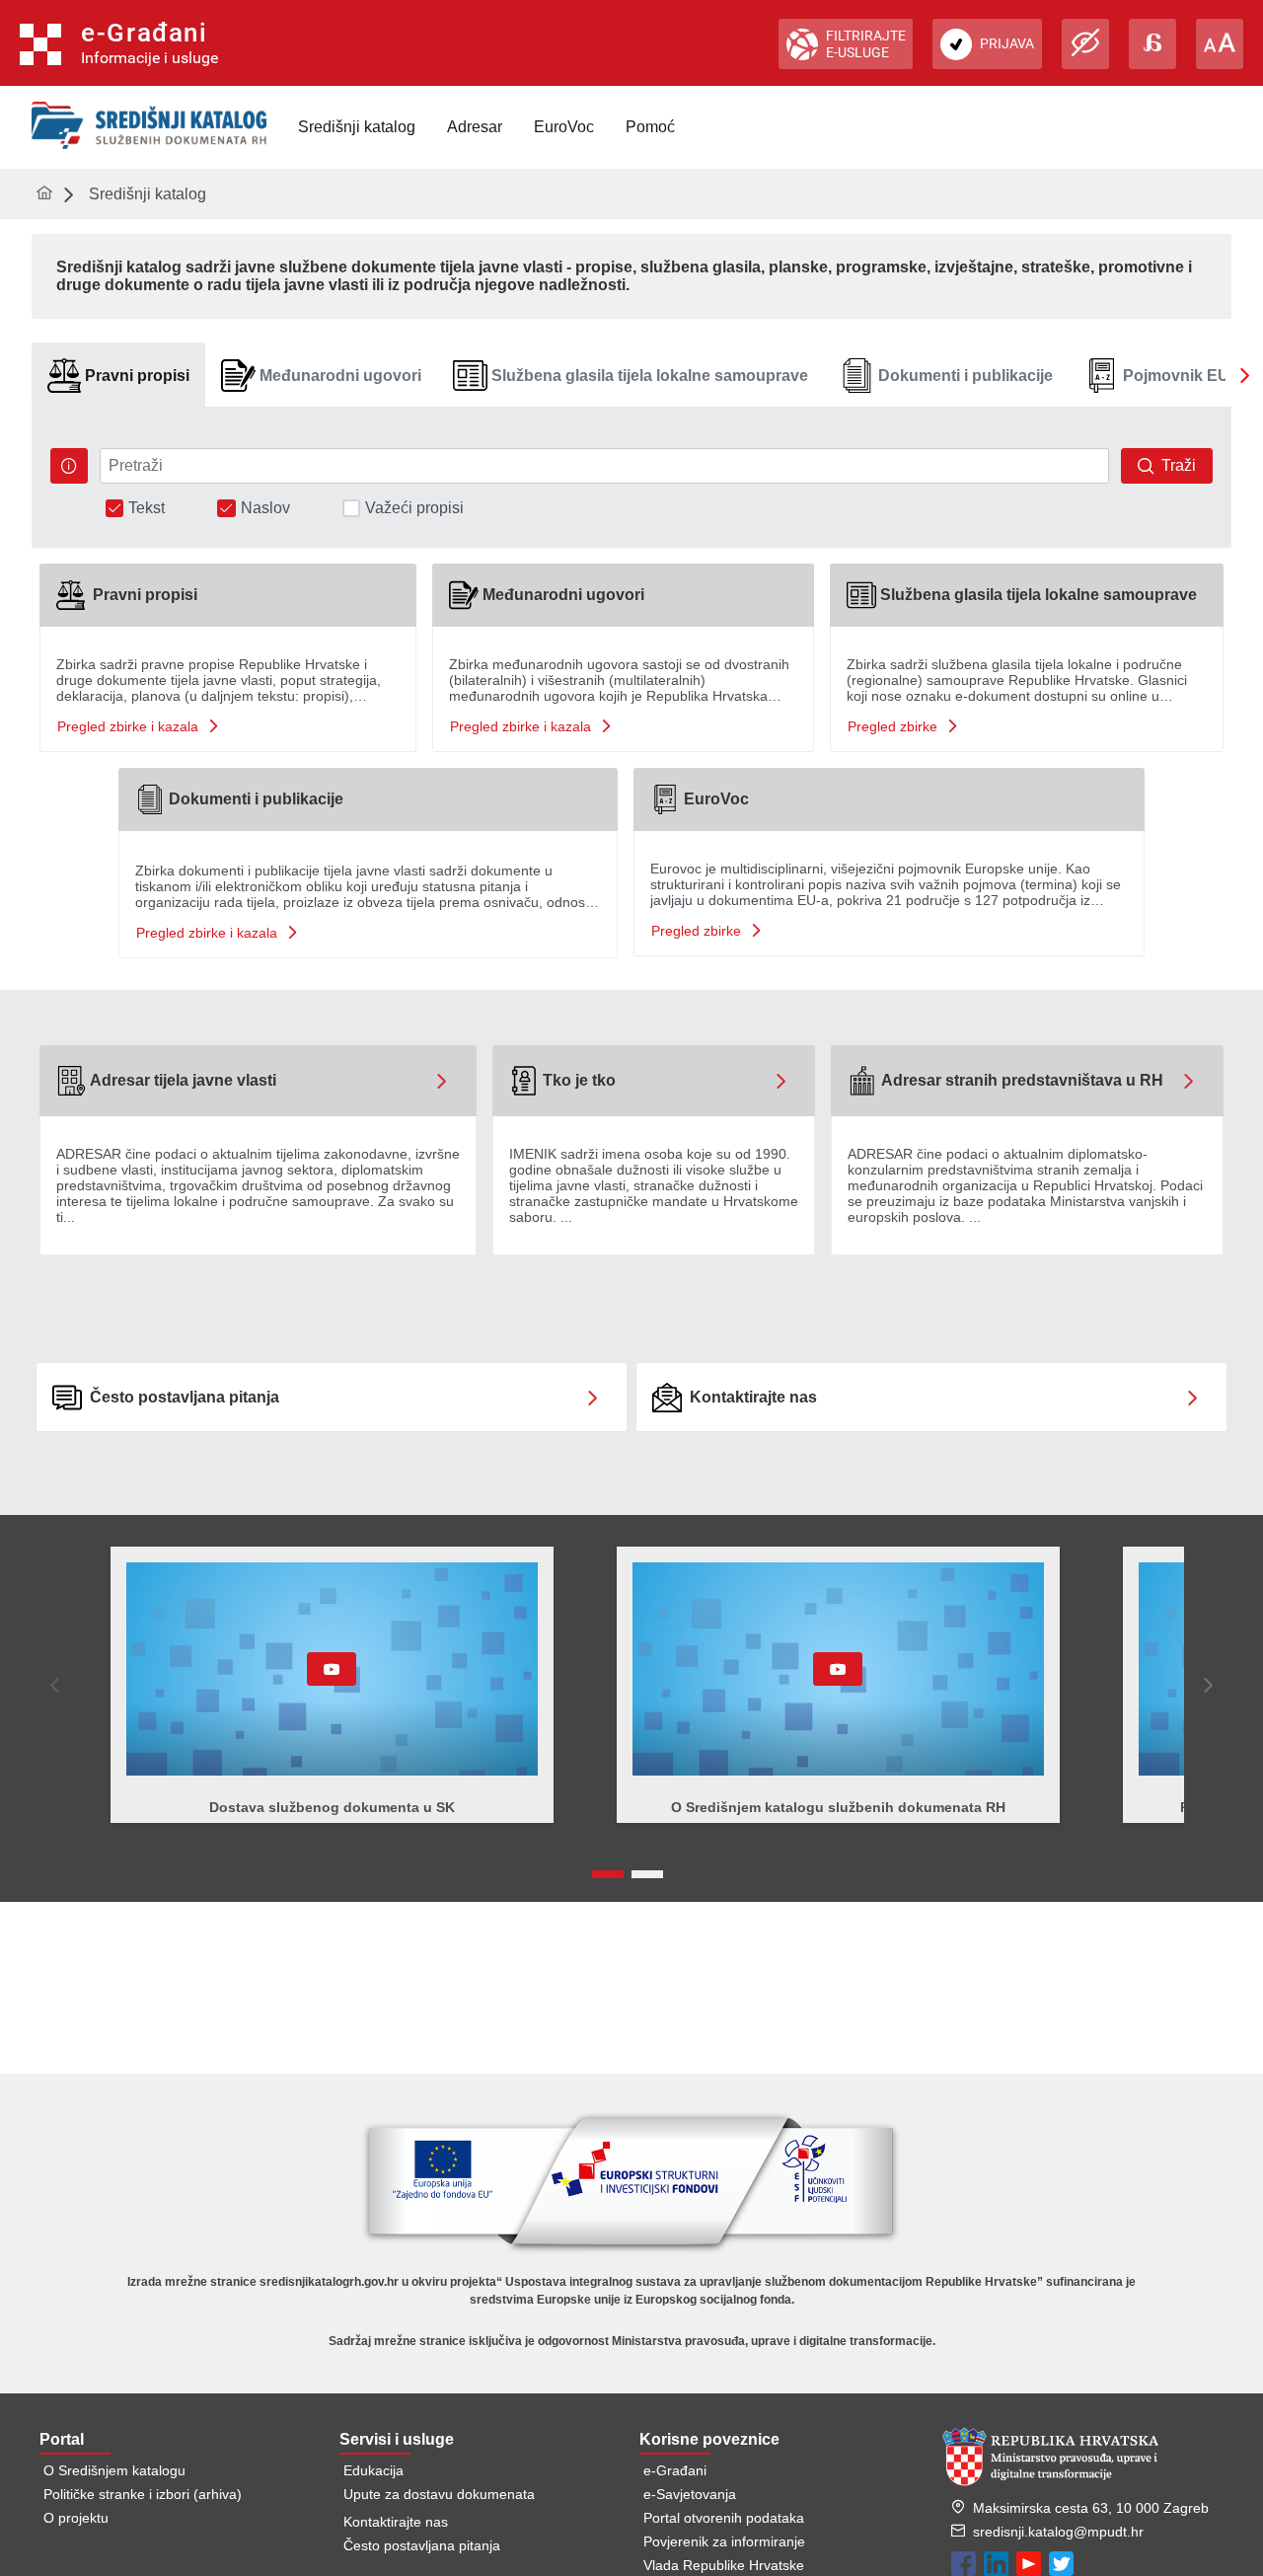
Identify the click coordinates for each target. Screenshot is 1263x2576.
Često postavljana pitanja (422, 2545)
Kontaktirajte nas (396, 2522)
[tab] (118, 376)
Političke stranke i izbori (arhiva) (143, 2494)
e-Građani (675, 2470)
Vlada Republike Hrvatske (724, 2565)
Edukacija (373, 2470)
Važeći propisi (414, 508)
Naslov (265, 508)
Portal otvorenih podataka (724, 2518)
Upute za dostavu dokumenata (439, 2494)
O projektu (76, 2518)
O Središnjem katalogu (114, 2470)
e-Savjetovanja (690, 2494)
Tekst (147, 508)
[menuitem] (357, 127)
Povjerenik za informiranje (724, 2541)
